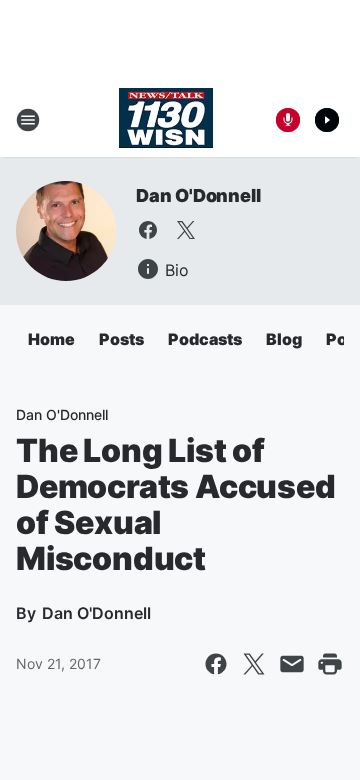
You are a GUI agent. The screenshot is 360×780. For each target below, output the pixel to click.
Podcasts (205, 339)
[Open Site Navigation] (28, 120)
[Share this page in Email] (292, 664)
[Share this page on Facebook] (216, 664)
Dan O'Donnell (198, 195)
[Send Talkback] (288, 120)
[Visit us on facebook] (148, 230)
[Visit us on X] (186, 230)
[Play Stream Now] (327, 120)
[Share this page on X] (254, 664)
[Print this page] (330, 664)
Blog (284, 339)
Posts (121, 339)
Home (51, 339)
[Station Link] (166, 120)
